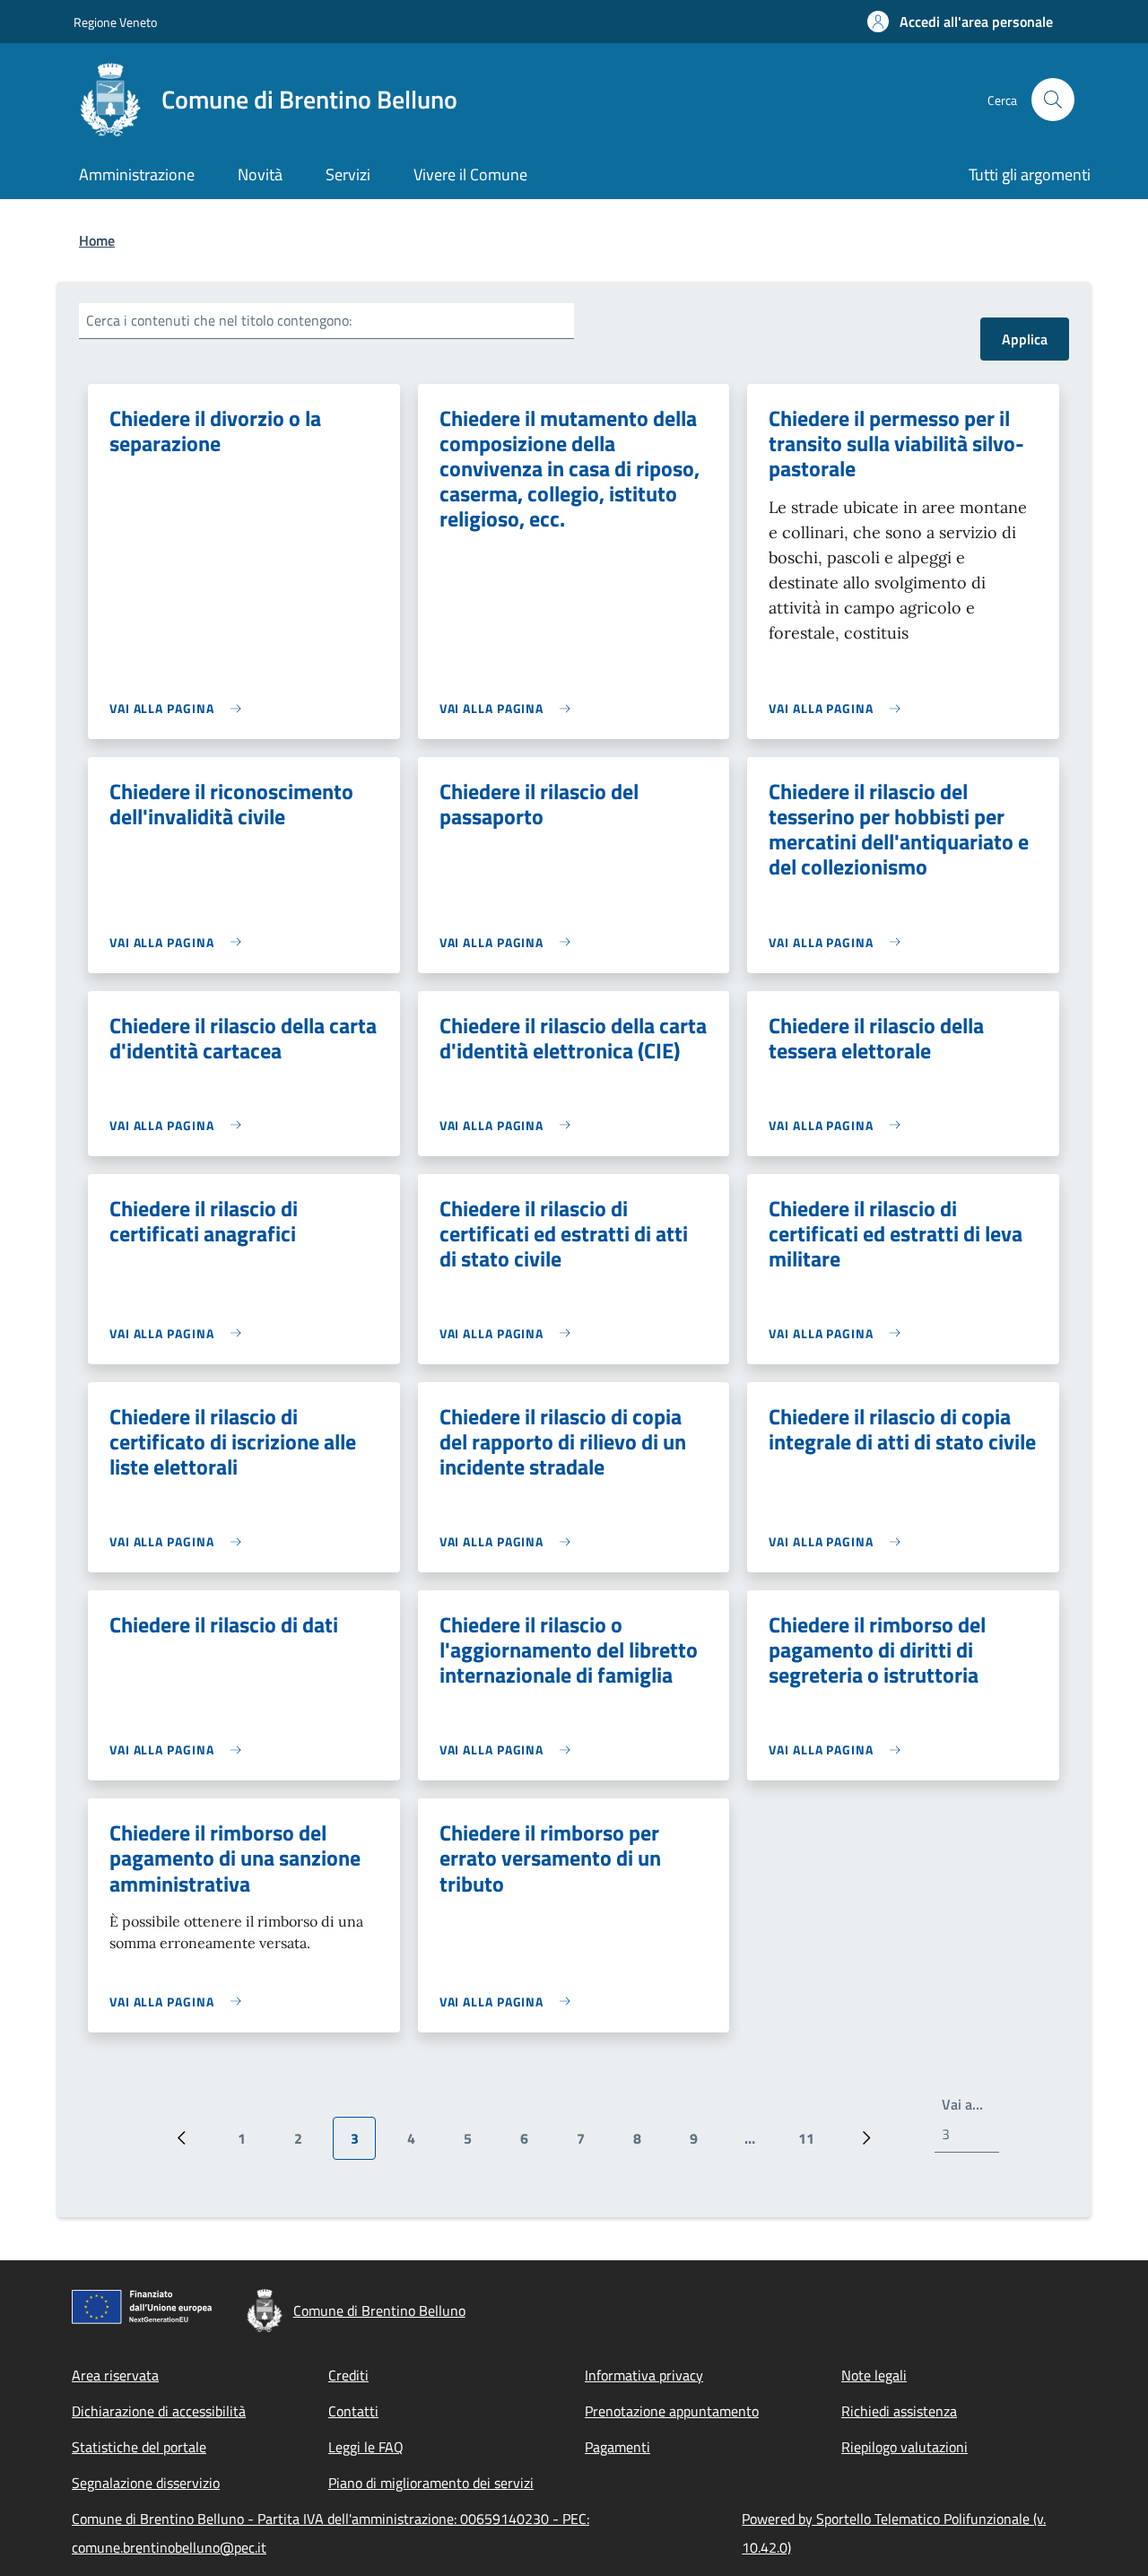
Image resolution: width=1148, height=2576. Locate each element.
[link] (180, 708)
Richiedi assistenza (899, 2411)
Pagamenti (617, 2447)
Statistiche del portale (139, 2447)
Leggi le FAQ (366, 2447)
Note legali (874, 2375)
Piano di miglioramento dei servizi (431, 2483)
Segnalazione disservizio (146, 2483)
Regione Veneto (115, 22)
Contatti (353, 2411)
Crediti (348, 2375)
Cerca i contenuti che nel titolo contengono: (219, 320)
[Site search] (1053, 100)
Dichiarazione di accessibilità (159, 2411)
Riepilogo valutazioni (904, 2447)
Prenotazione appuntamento (672, 2411)
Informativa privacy (644, 2375)
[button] (960, 22)
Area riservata (115, 2375)
